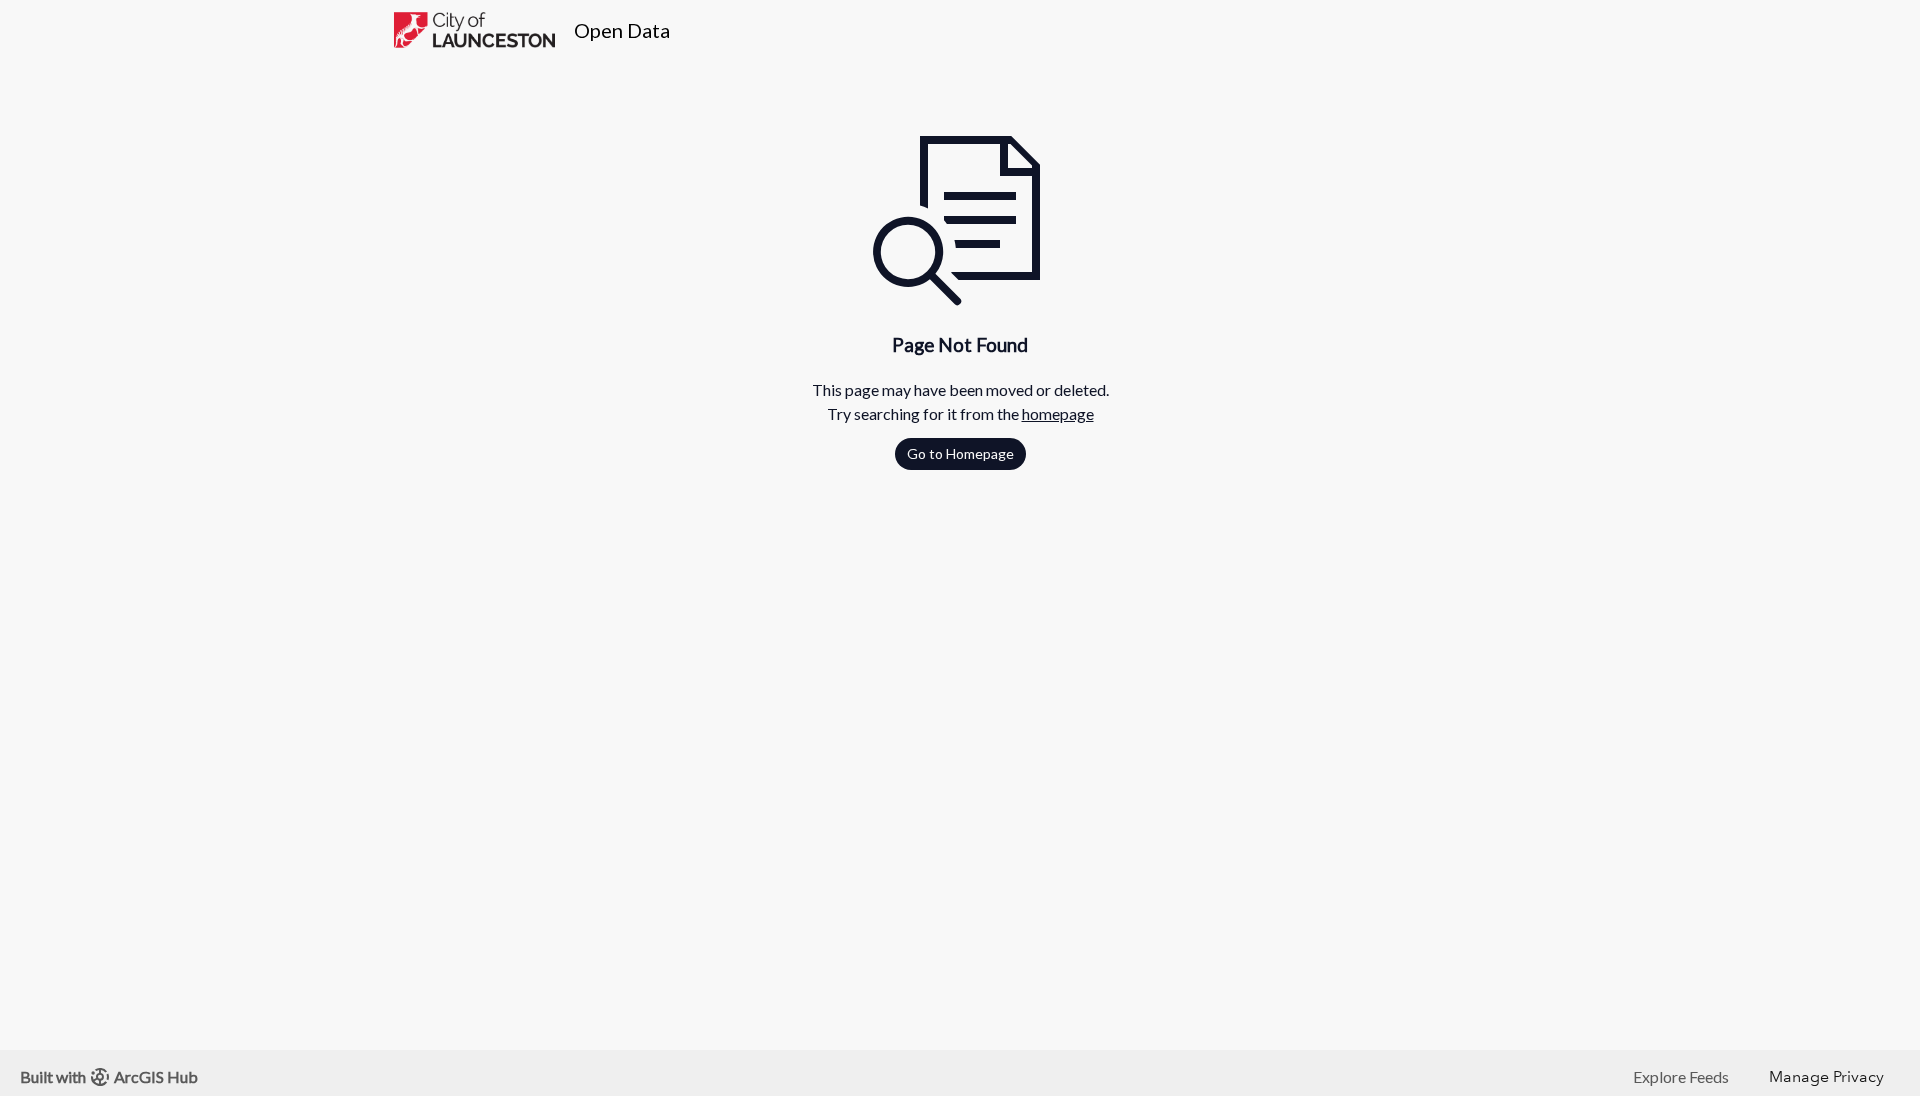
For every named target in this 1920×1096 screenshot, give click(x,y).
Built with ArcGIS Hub (109, 1076)
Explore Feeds (1681, 1076)
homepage (1058, 413)
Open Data (622, 30)
